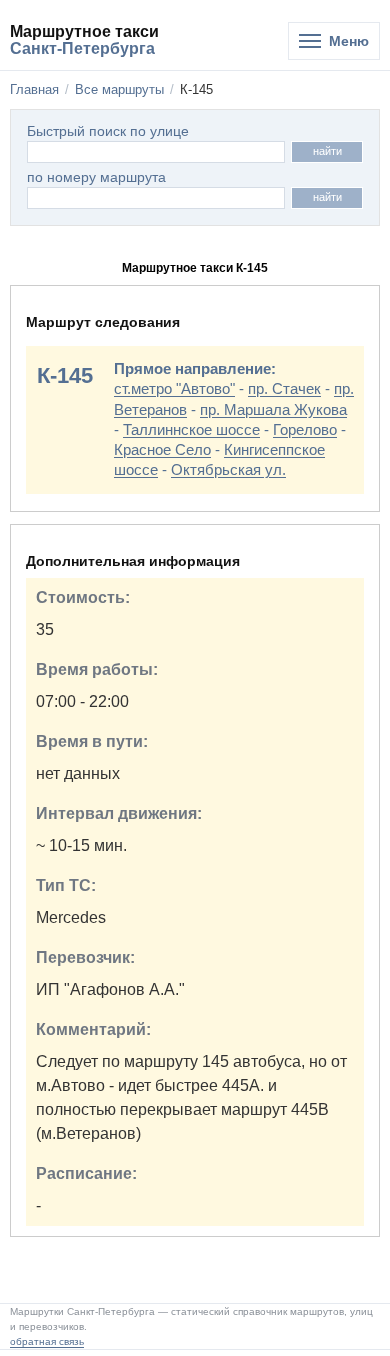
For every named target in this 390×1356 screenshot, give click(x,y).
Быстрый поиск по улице (108, 131)
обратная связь (47, 1341)
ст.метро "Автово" (174, 388)
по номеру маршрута (96, 177)
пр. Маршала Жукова (273, 409)
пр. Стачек (284, 388)
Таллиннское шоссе (191, 429)
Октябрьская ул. (228, 469)
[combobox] (156, 198)
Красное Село (162, 449)
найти (327, 151)
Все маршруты (119, 89)
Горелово (305, 429)
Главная (34, 89)
